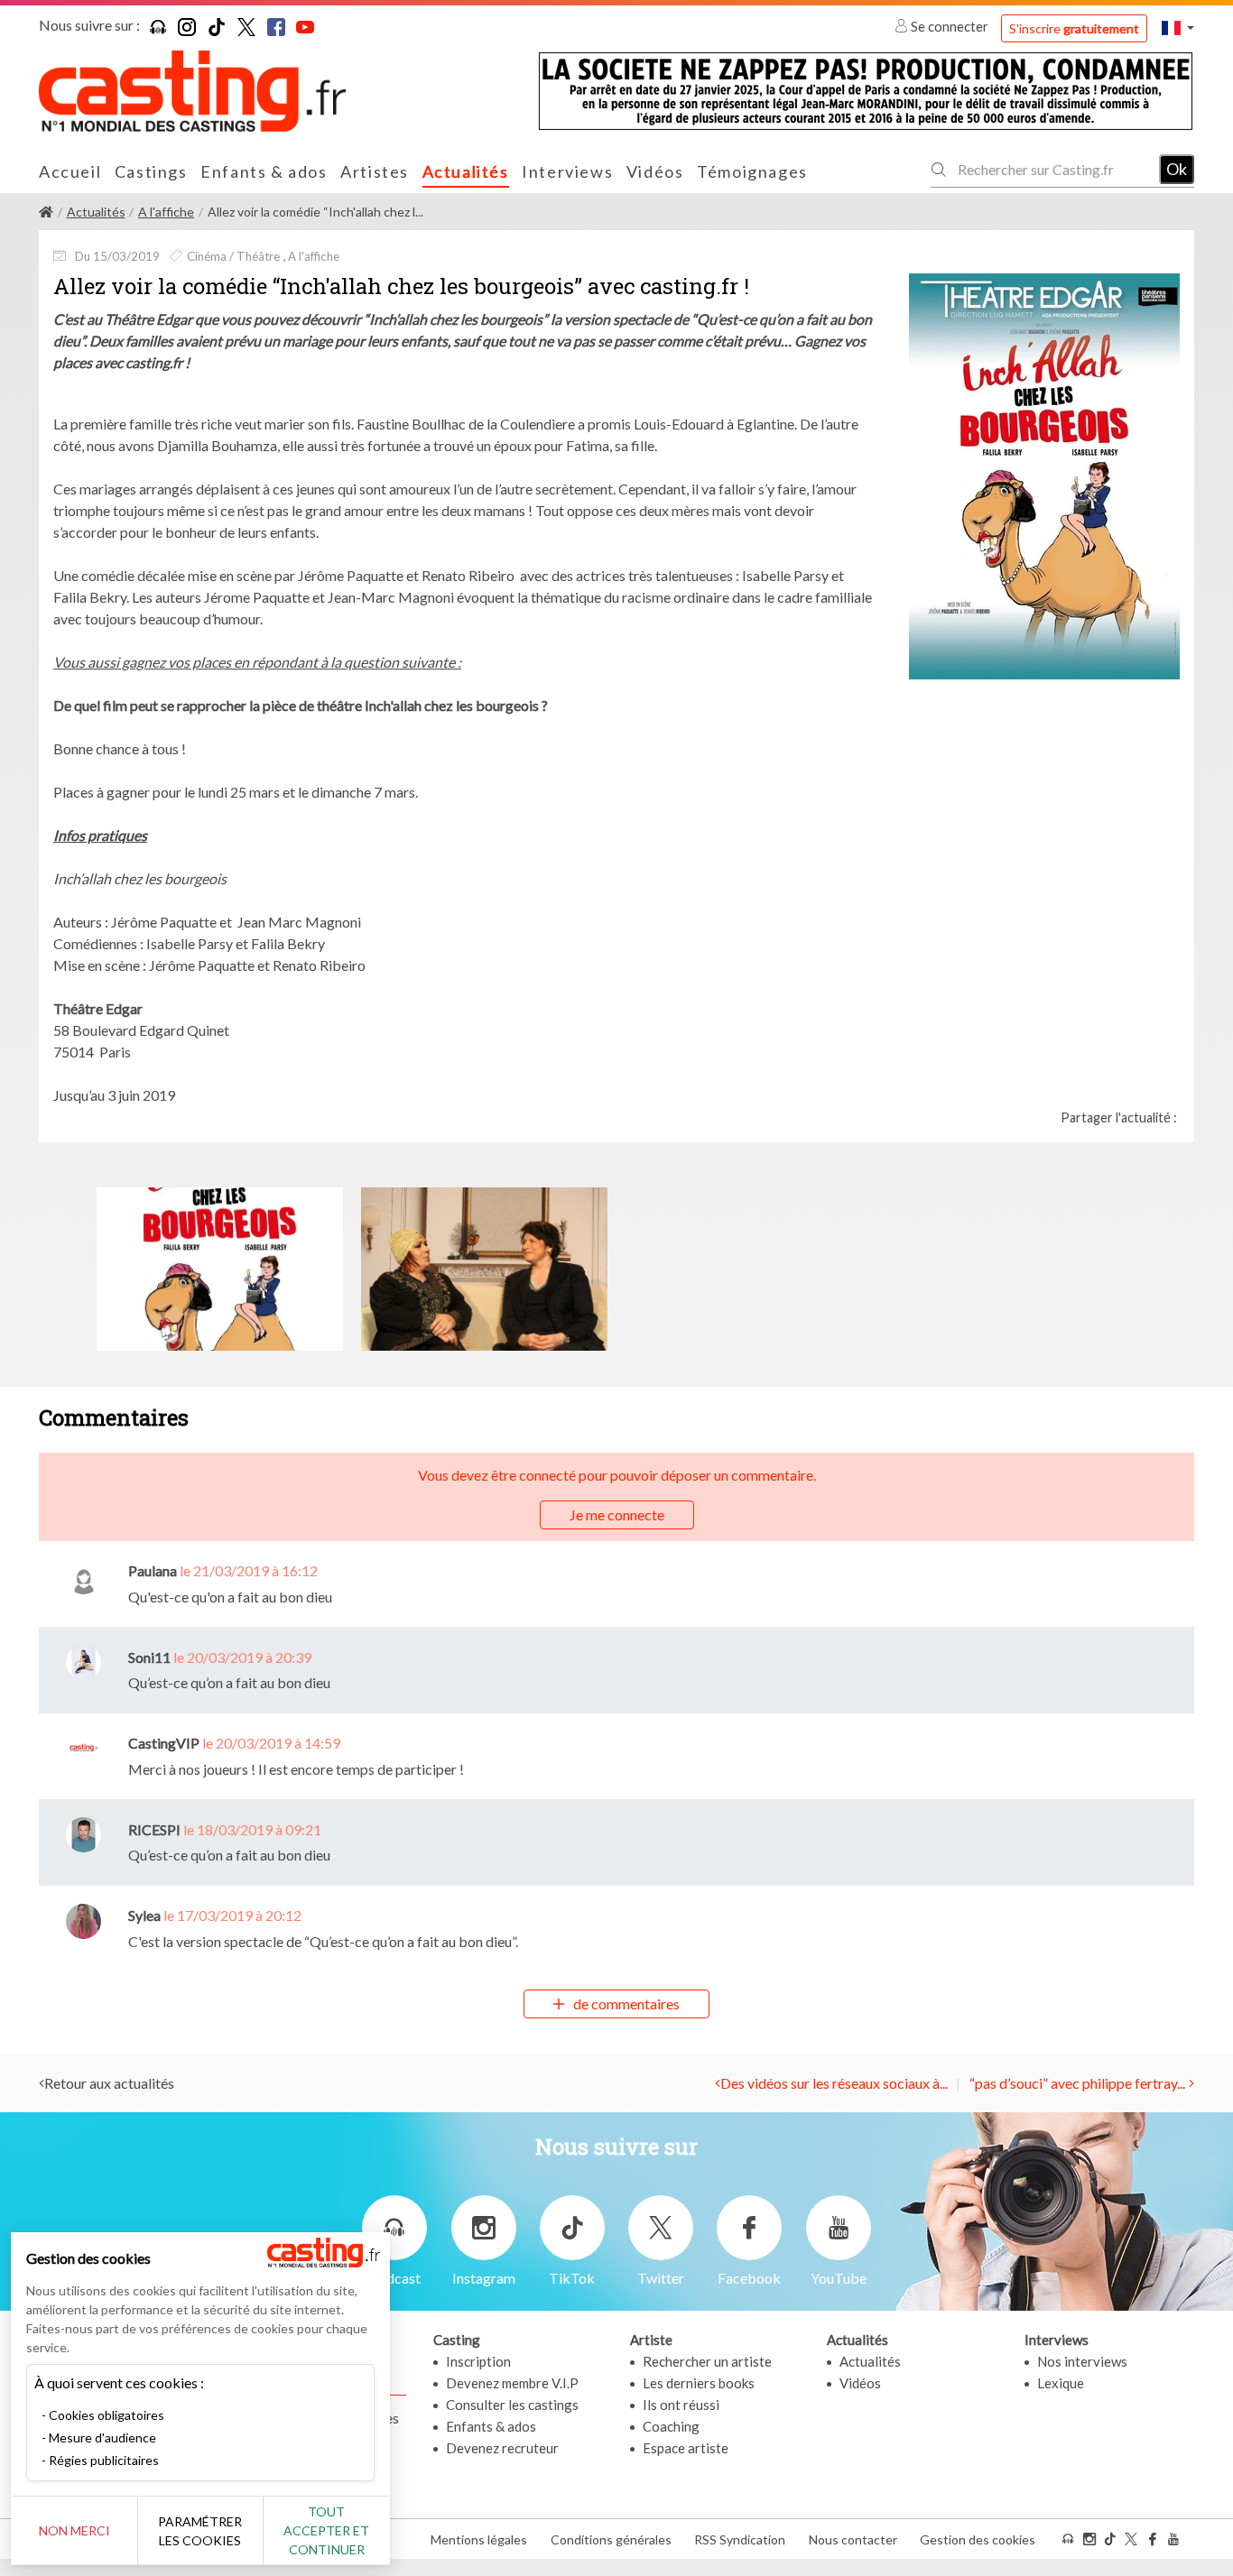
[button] (1178, 28)
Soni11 (149, 1657)
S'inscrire (1074, 28)
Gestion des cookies (978, 2539)
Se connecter (950, 26)
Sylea (144, 1915)
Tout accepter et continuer (326, 2530)
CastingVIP (164, 1743)
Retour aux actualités (109, 2083)
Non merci (74, 2530)
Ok (1177, 169)
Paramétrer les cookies (200, 2531)
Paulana (153, 1570)
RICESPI (154, 1829)
